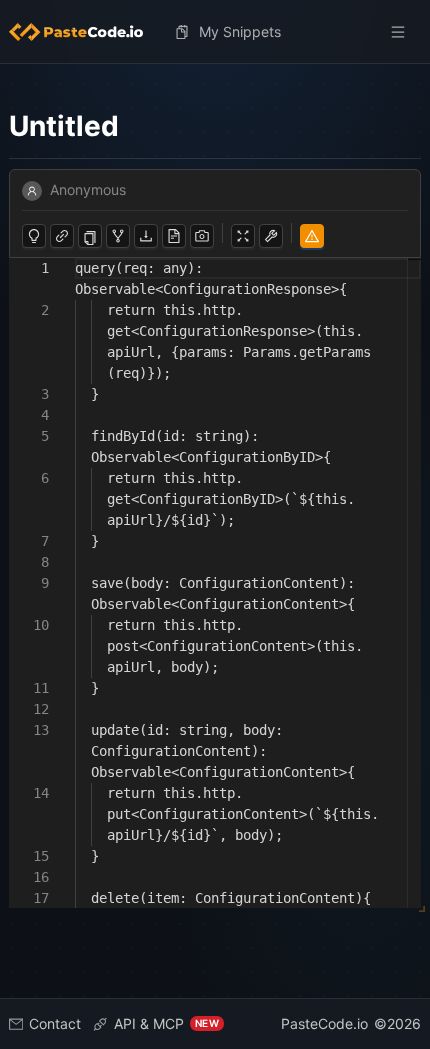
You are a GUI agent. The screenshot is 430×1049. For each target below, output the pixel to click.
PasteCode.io (324, 1023)
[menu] (215, 32)
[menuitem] (84, 32)
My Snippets (240, 31)
